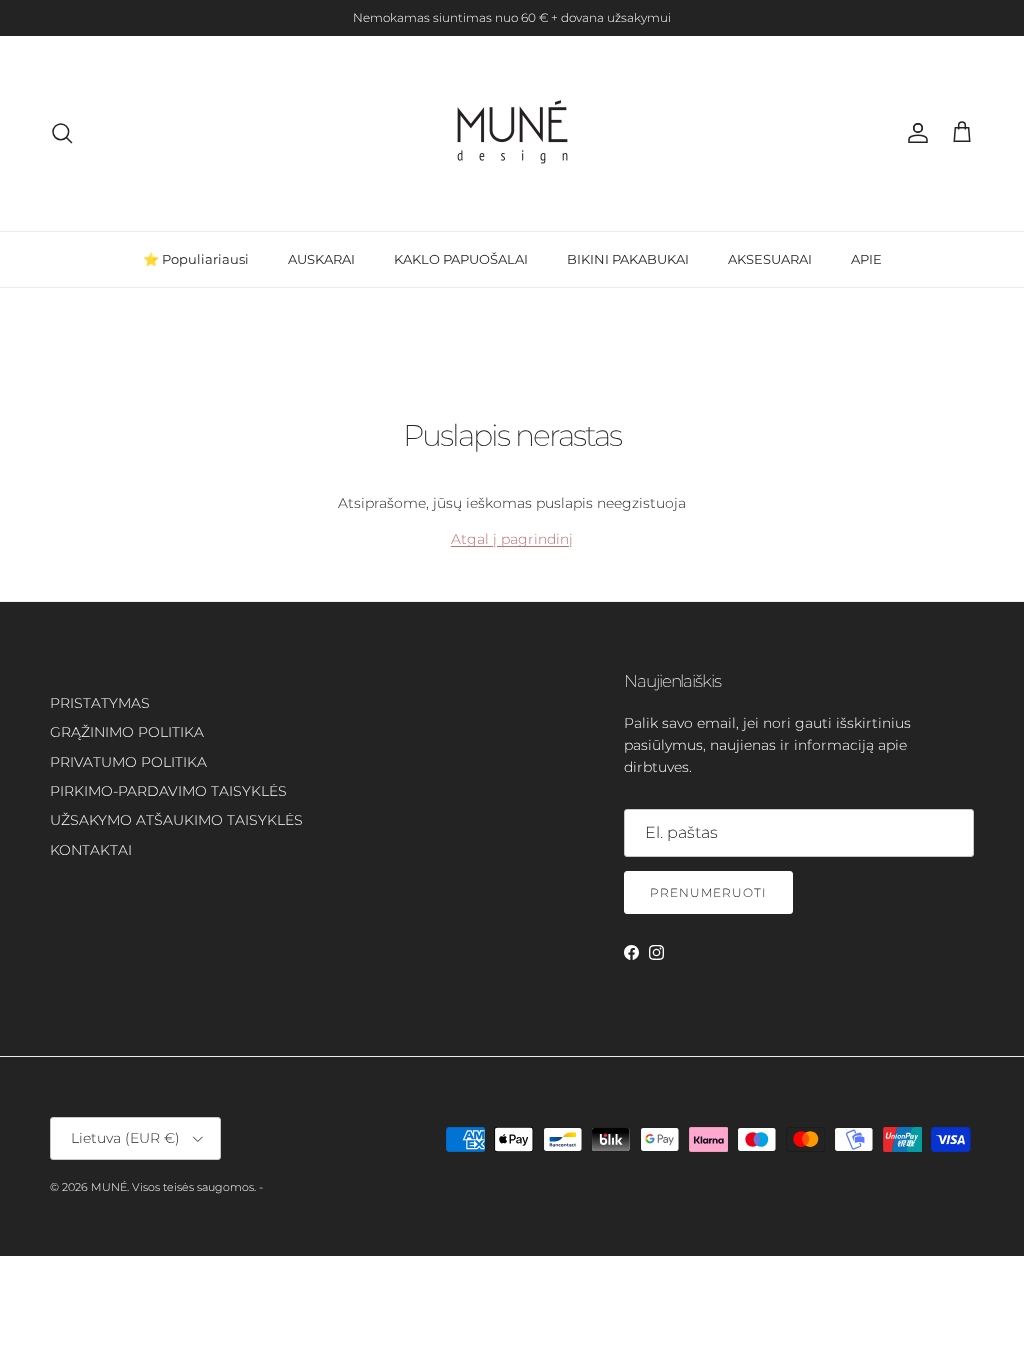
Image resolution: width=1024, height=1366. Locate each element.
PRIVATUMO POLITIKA (128, 762)
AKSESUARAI (770, 259)
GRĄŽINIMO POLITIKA (127, 732)
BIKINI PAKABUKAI (628, 259)
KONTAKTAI (91, 850)
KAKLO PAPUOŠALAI (461, 259)
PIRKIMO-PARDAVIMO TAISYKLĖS (168, 791)
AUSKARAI (321, 259)
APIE (866, 259)
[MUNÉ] (512, 133)
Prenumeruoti (708, 892)
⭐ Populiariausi (196, 259)
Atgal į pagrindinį (512, 539)
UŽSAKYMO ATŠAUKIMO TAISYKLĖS (176, 820)
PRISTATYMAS (100, 703)
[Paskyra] (914, 133)
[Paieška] (62, 133)
